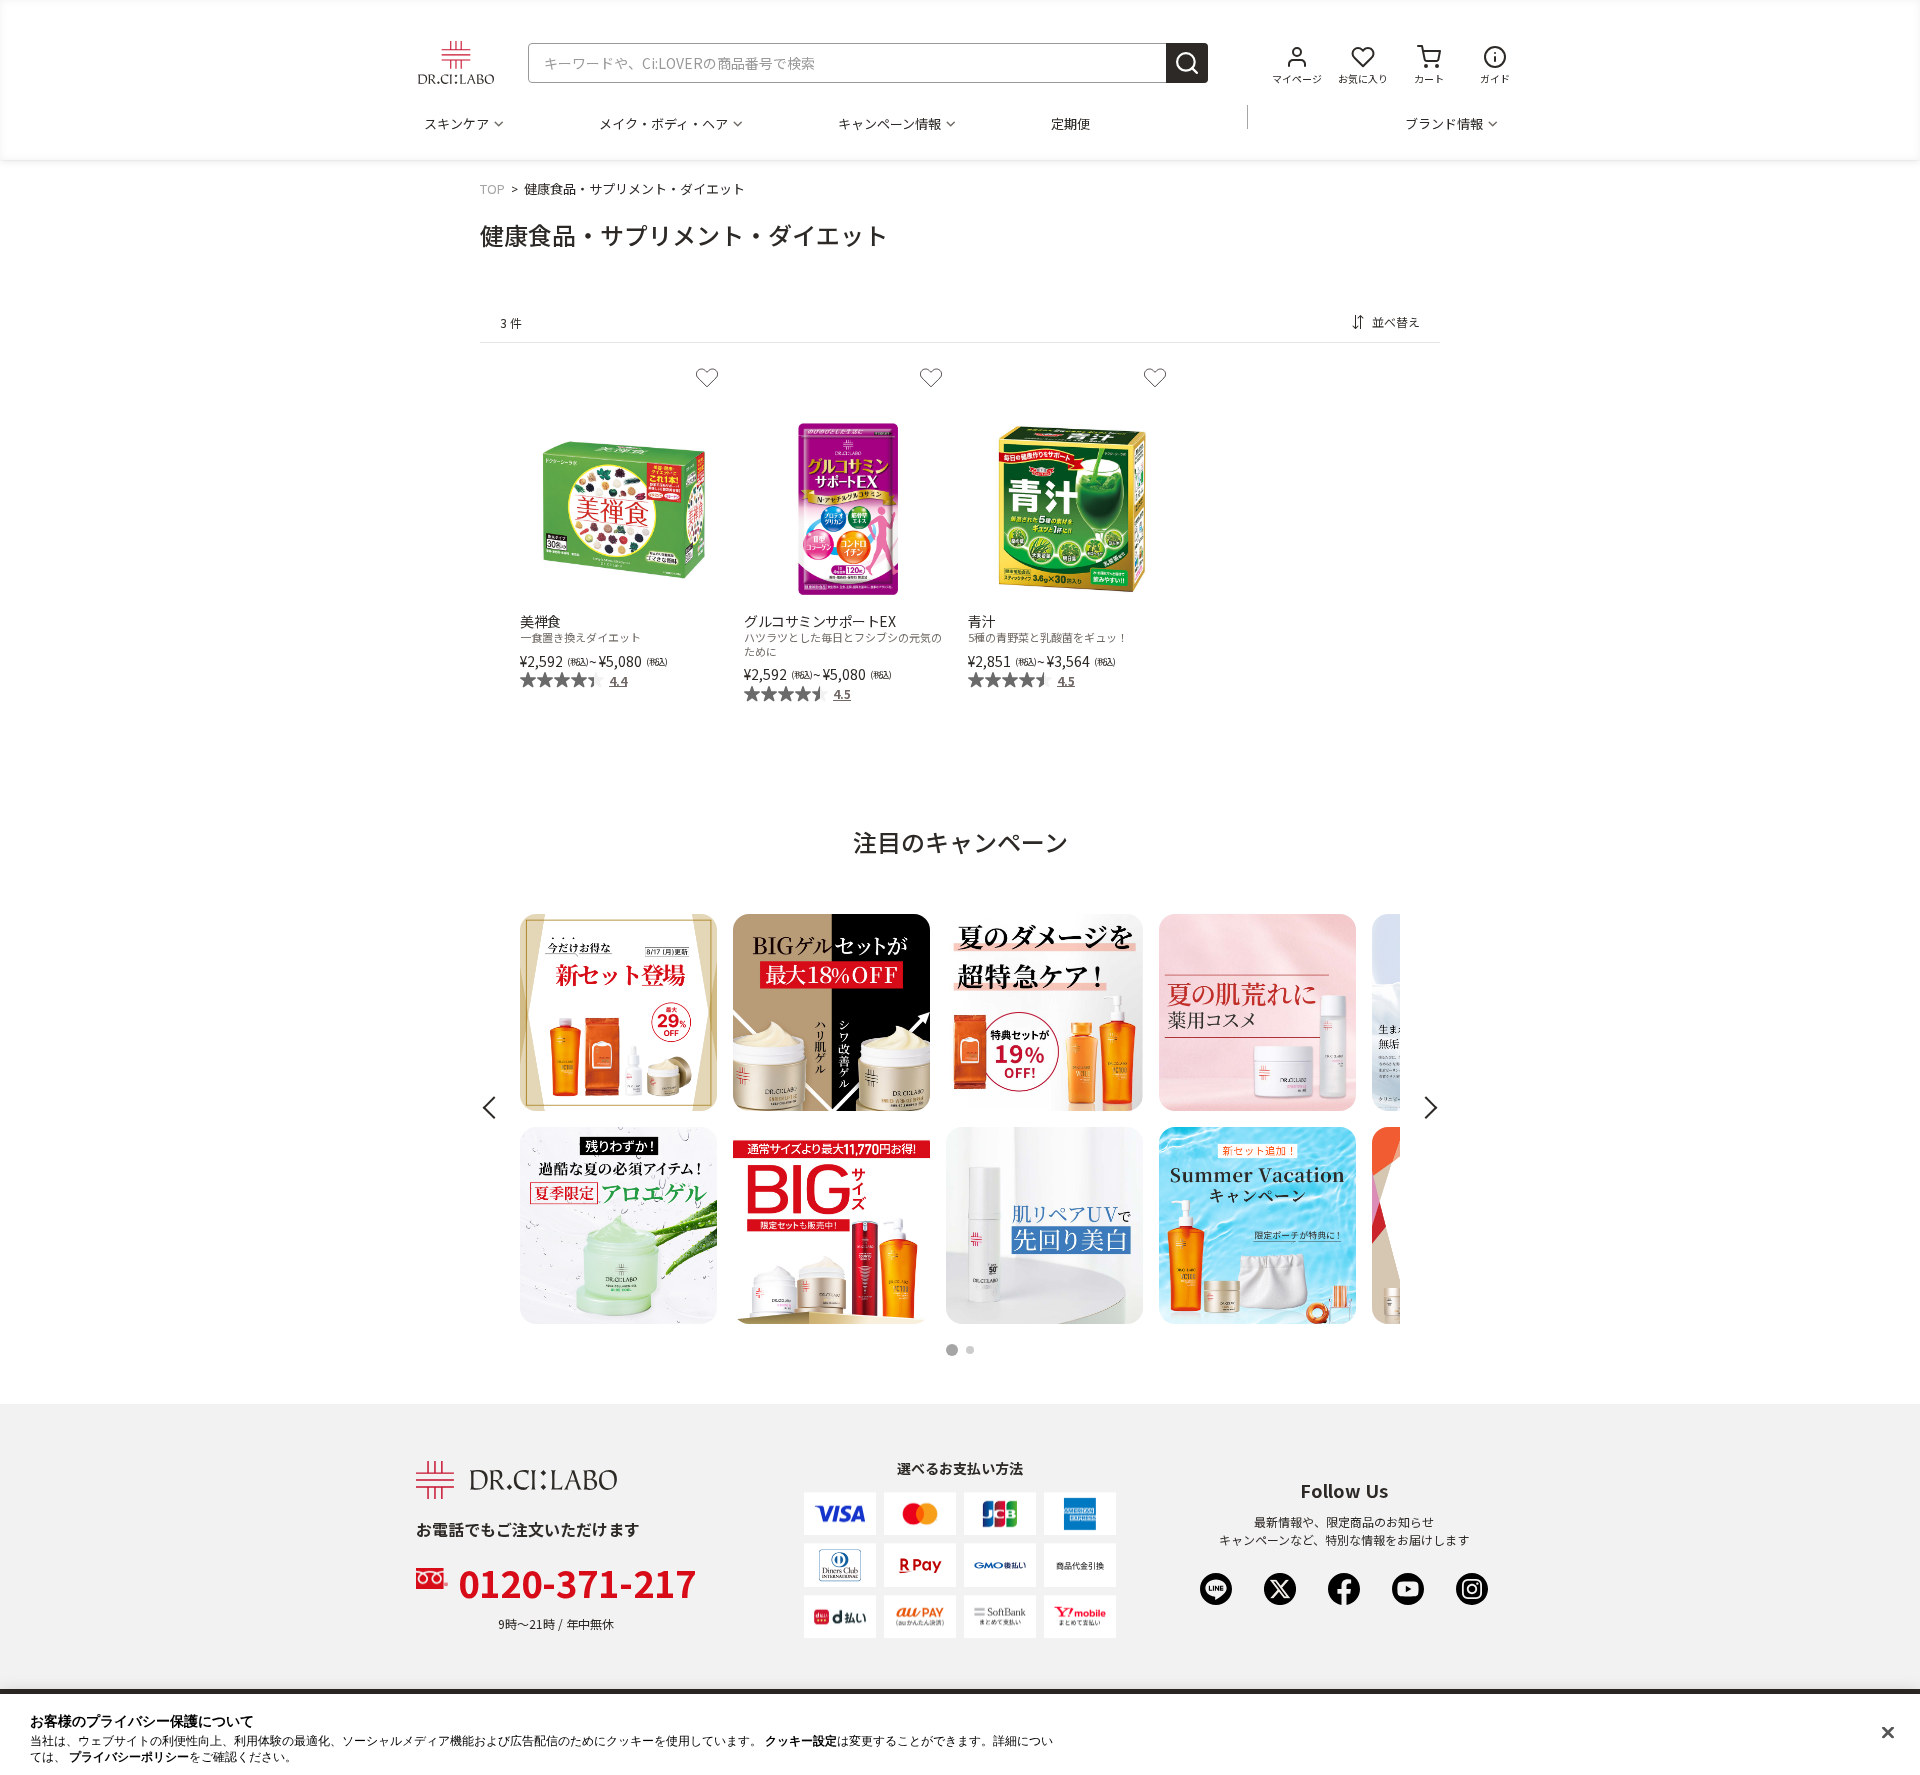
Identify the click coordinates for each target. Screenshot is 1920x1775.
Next (1426, 1108)
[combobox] (868, 63)
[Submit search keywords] (1187, 63)
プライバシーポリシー (129, 1757)
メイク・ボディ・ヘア (663, 124)
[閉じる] (1888, 1733)
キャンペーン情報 (889, 124)
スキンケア (456, 124)
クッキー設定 (801, 1741)
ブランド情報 (1444, 124)
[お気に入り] (707, 378)
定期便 (1070, 124)
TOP (492, 188)
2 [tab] (973, 1351)
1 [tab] (953, 1351)
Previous (494, 1108)
